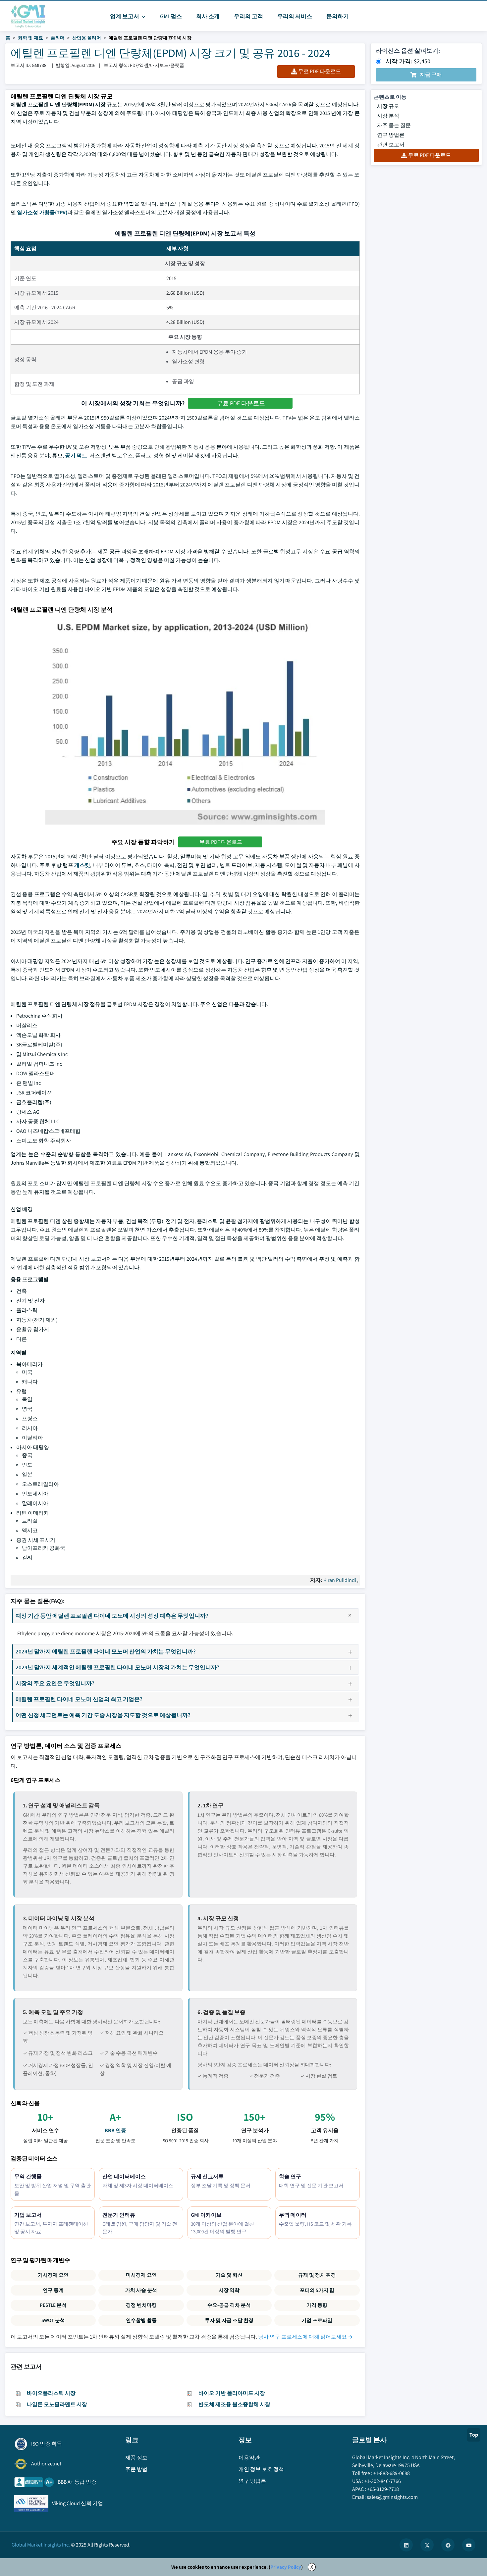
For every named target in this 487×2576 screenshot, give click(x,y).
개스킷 (82, 865)
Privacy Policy (286, 2567)
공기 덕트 (76, 455)
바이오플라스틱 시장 (51, 2393)
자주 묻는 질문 (394, 125)
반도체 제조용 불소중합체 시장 (234, 2404)
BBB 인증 (115, 2130)
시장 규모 (388, 106)
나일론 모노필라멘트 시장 (57, 2404)
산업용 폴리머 (87, 38)
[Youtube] (469, 2545)
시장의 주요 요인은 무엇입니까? (55, 1683)
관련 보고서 (391, 145)
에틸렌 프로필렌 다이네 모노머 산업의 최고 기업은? (79, 1699)
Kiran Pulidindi (340, 1580)
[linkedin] (406, 2545)
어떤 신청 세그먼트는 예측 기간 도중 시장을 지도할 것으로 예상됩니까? (103, 1715)
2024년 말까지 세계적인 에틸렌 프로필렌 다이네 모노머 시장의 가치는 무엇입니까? (117, 1667)
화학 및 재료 (30, 38)
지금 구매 (431, 75)
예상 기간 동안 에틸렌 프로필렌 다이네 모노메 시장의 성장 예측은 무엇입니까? (112, 1616)
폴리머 (58, 38)
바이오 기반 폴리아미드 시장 (232, 2393)
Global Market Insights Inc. (41, 2545)
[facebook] (448, 2545)
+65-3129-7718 (383, 2489)
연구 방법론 (391, 135)
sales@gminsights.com (392, 2497)
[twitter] (427, 2545)
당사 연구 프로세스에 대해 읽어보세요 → (305, 2337)
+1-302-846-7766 (383, 2481)
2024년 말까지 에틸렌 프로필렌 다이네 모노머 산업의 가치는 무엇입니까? (106, 1651)
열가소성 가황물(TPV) (42, 212)
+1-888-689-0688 (392, 2473)
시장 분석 (388, 116)
